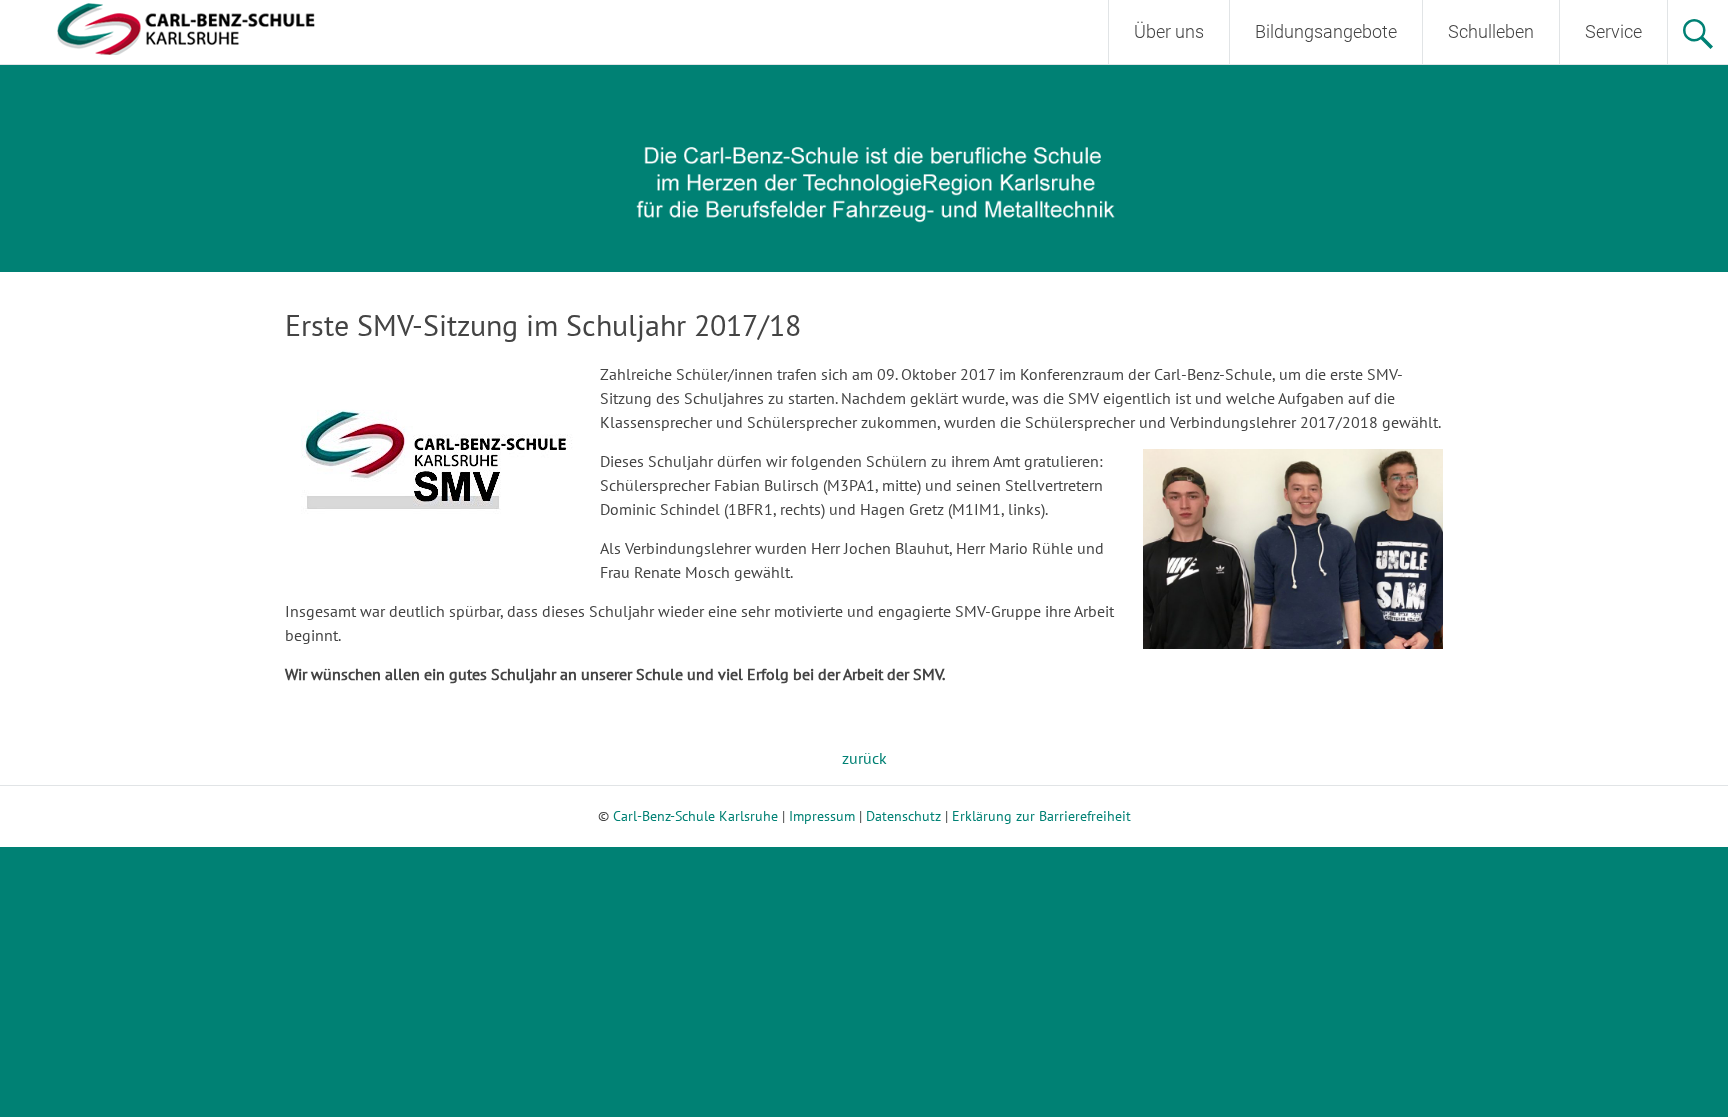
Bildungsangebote (1326, 31)
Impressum (822, 816)
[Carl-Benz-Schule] (160, 26)
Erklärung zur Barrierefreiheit (1041, 816)
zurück (864, 758)
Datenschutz (903, 816)
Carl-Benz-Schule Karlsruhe (695, 816)
